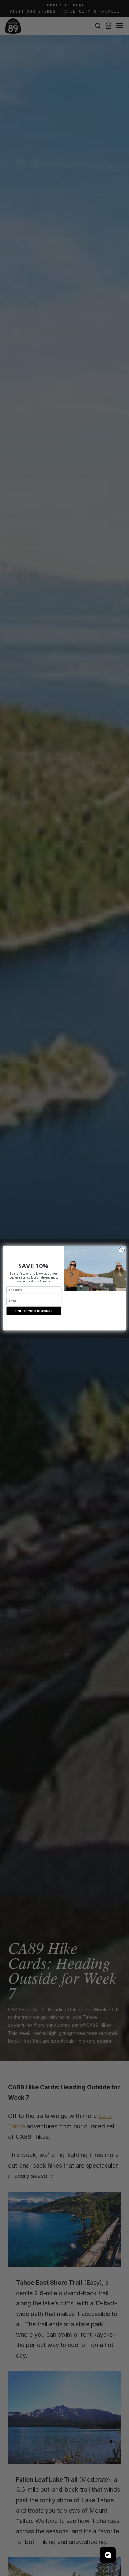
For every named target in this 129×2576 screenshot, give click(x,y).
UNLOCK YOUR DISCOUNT (34, 1310)
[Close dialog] (122, 1250)
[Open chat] (108, 2555)
